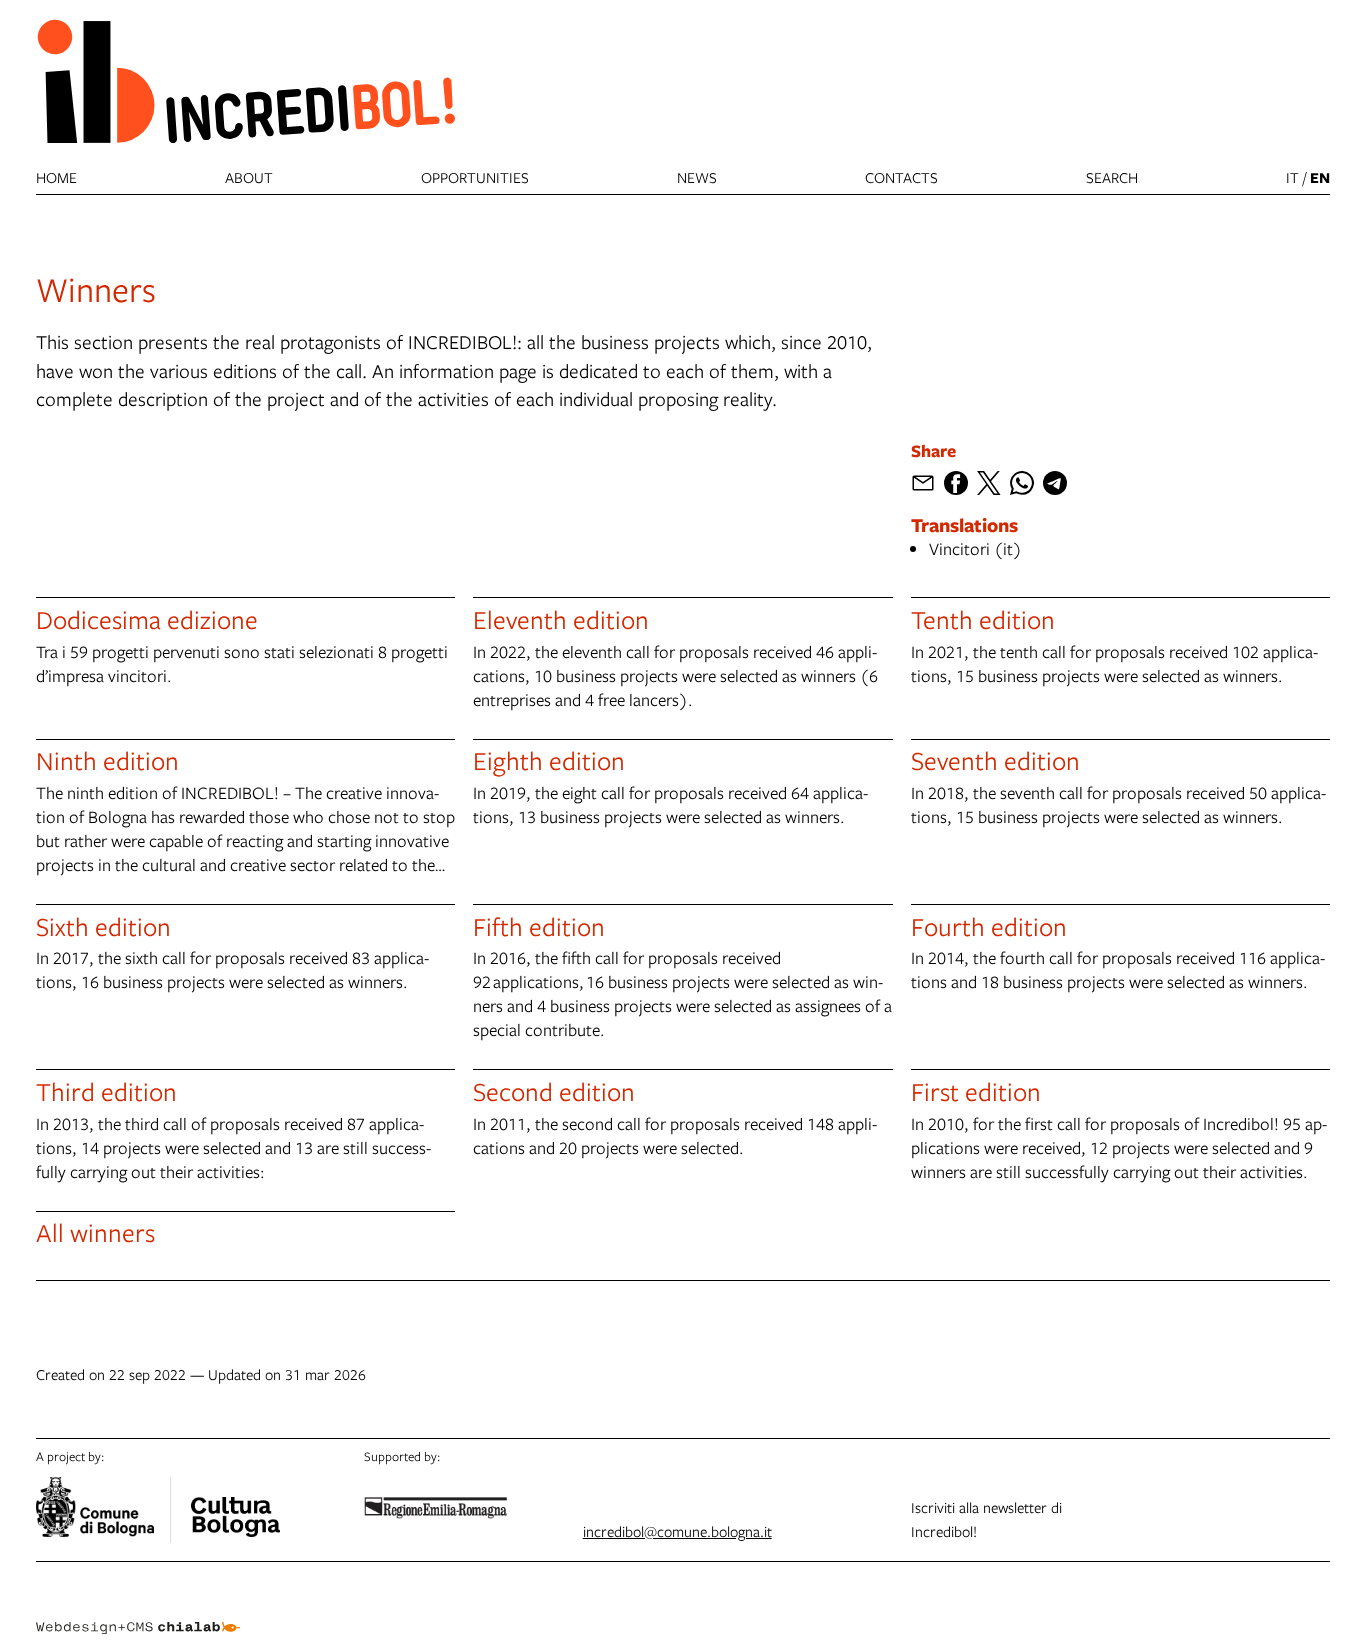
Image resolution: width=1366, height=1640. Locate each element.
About (249, 177)
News (697, 177)
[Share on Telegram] (1055, 483)
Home (56, 177)
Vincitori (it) (975, 548)
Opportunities (475, 177)
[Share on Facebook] (956, 483)
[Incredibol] (235, 1504)
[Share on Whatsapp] (1022, 483)
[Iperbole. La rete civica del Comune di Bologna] (103, 1510)
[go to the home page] (245, 80)
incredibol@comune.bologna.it (677, 1531)
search (1112, 177)
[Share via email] (923, 483)
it (1292, 177)
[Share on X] (989, 483)
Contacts (901, 177)
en (1320, 177)
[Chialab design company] (138, 1610)
